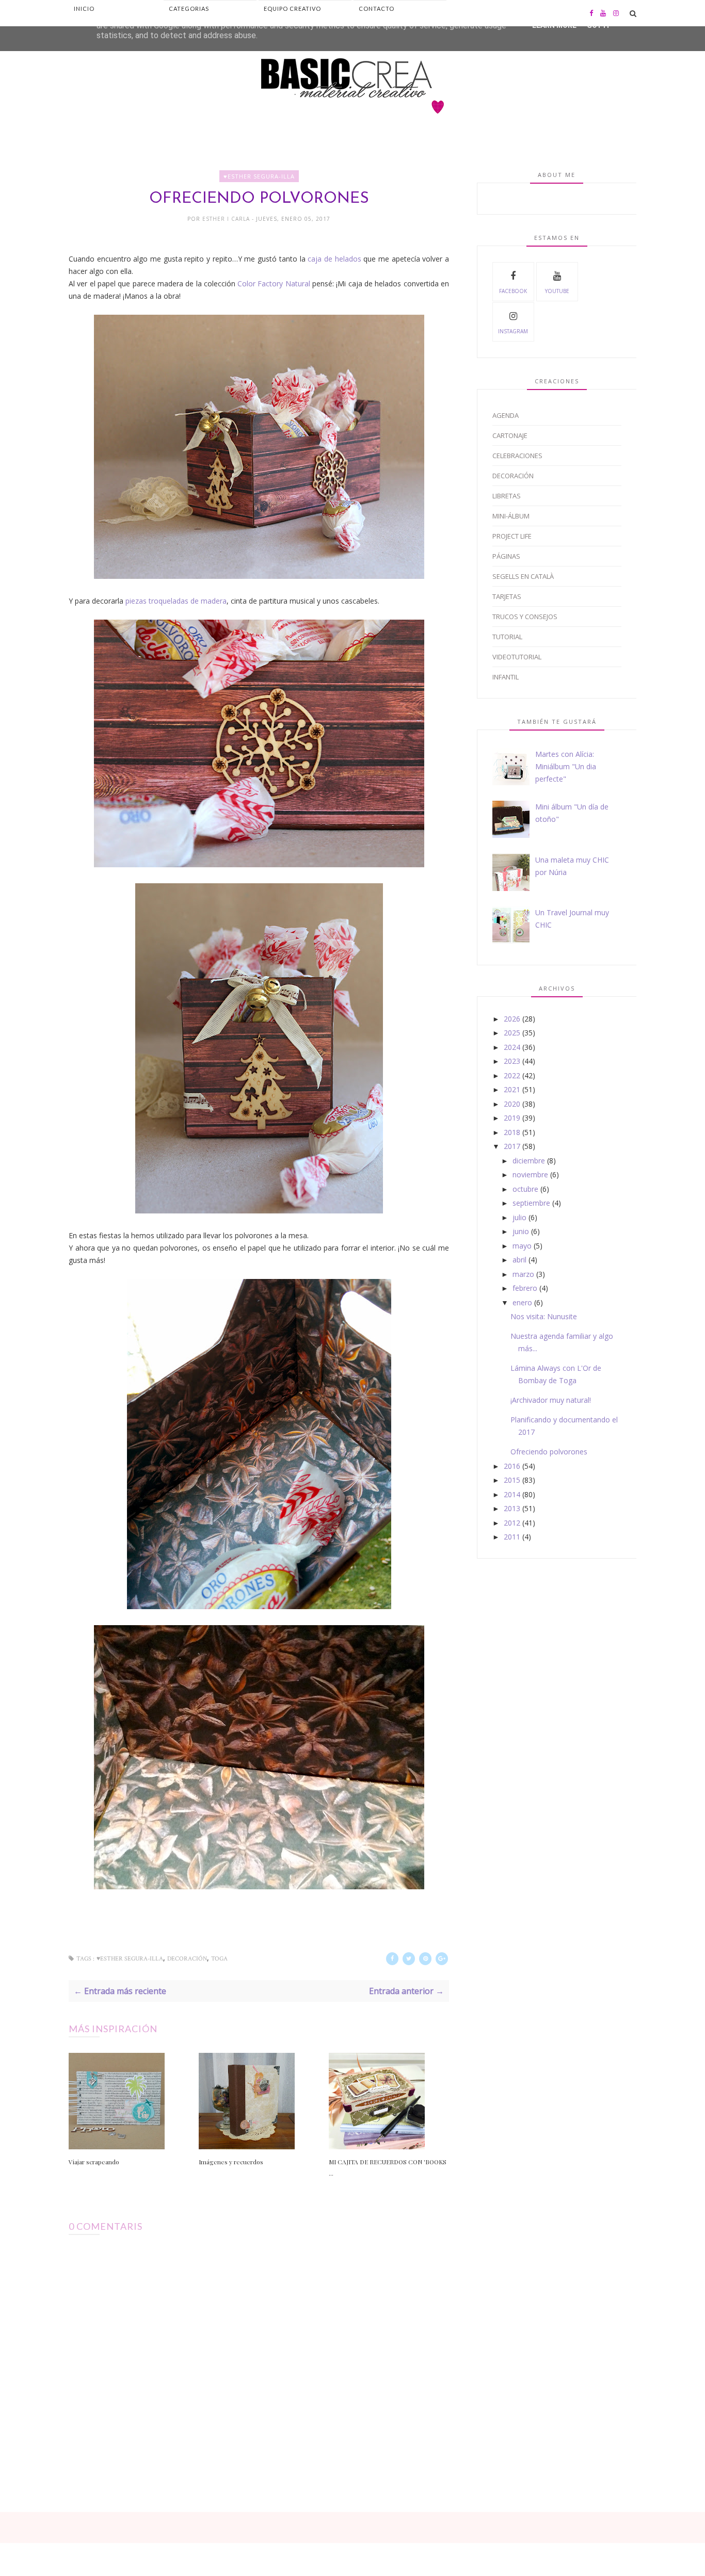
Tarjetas (507, 596)
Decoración (187, 1959)
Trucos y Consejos (525, 617)
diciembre (529, 1161)
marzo (523, 1274)
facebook (513, 291)
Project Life (512, 536)
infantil (506, 677)
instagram (513, 331)
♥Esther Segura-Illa (259, 176)
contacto (376, 9)
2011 (512, 1537)
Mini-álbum (511, 516)
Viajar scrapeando (94, 2162)
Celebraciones (517, 456)
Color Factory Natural (275, 283)
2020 (512, 1104)
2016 (512, 1466)
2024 (512, 1047)
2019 (512, 1118)
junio (521, 1231)
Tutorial (507, 637)
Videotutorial (517, 657)
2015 (512, 1480)
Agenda (506, 415)
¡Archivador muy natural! (551, 1400)
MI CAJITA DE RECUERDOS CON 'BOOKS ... (388, 2167)
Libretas (507, 496)
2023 (512, 1061)
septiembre (531, 1203)
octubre (525, 1189)
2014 (512, 1494)
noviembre (530, 1174)
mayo (522, 1246)
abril (519, 1260)
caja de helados (334, 259)
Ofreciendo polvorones (549, 1452)
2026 (512, 1019)
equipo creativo (292, 9)
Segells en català (523, 576)
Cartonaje (510, 435)
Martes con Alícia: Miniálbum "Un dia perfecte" (566, 766)
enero (522, 1302)
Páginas (506, 556)
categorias (189, 9)
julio (519, 1217)
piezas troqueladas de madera (176, 601)
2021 (512, 1089)
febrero (525, 1288)
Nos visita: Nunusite (544, 1316)
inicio (84, 9)
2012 (512, 1523)
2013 (512, 1508)
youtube (557, 291)
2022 (512, 1075)
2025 (512, 1033)
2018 (512, 1132)
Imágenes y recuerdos (231, 2162)
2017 (512, 1146)
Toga (219, 1959)
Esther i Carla (227, 219)
